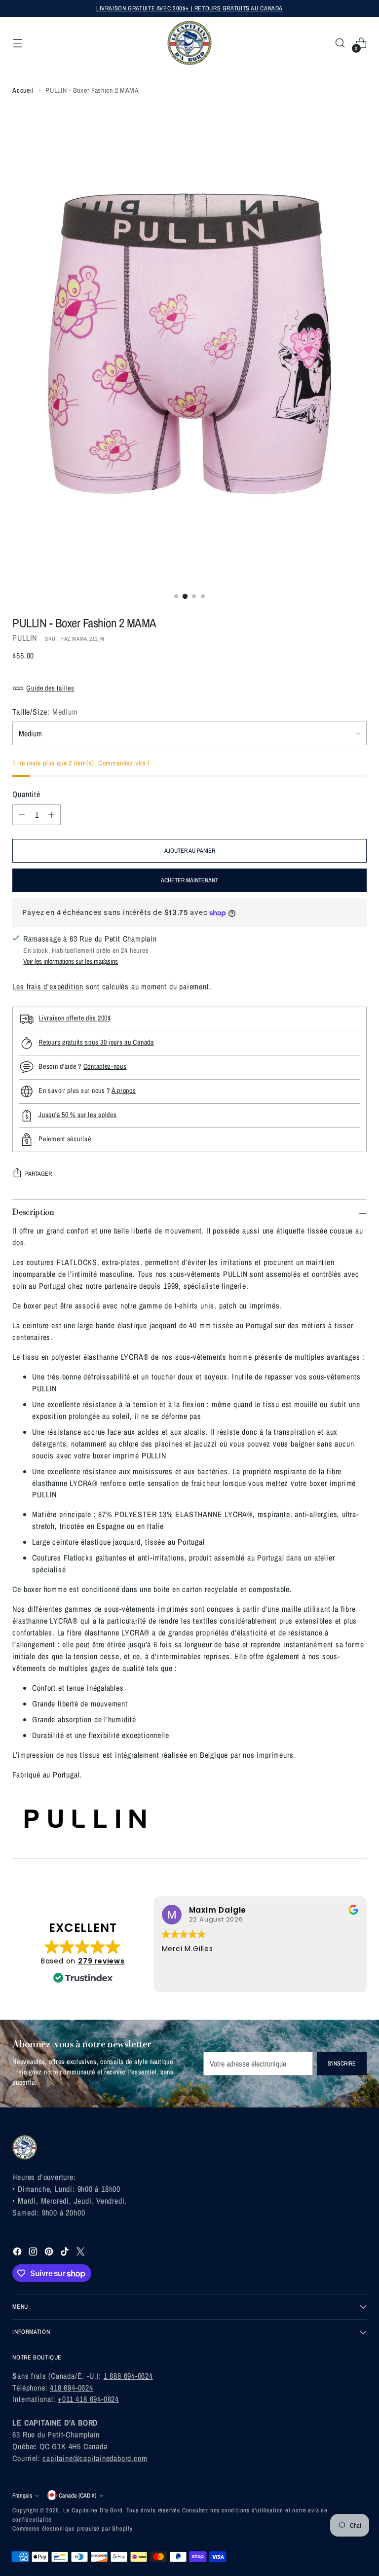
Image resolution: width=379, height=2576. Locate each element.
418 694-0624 (72, 2388)
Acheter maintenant (189, 880)
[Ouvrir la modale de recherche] (340, 43)
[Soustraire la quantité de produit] (22, 815)
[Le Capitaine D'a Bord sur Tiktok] (66, 2253)
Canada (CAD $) (77, 2495)
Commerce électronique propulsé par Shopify (73, 2528)
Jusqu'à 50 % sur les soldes (77, 1114)
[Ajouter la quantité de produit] (51, 815)
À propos (124, 1090)
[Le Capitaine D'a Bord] (189, 43)
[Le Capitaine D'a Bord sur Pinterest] (50, 2253)
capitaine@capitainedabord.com (95, 2458)
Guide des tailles (50, 688)
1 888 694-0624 (128, 2376)
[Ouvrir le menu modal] (18, 43)
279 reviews (101, 1961)
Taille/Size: (45, 712)
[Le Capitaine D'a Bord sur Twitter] (81, 2253)
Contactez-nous (105, 1066)
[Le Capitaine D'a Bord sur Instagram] (34, 2253)
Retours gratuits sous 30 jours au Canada (96, 1042)
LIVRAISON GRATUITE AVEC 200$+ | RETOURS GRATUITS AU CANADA (189, 8)
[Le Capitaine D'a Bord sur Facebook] (18, 2253)
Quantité (26, 794)
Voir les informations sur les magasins (71, 961)
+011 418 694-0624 (88, 2399)
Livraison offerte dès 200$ (75, 1018)
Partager (38, 1174)
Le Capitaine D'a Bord (93, 2510)
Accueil (23, 90)
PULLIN (25, 638)
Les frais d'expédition (48, 986)
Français (22, 2495)
